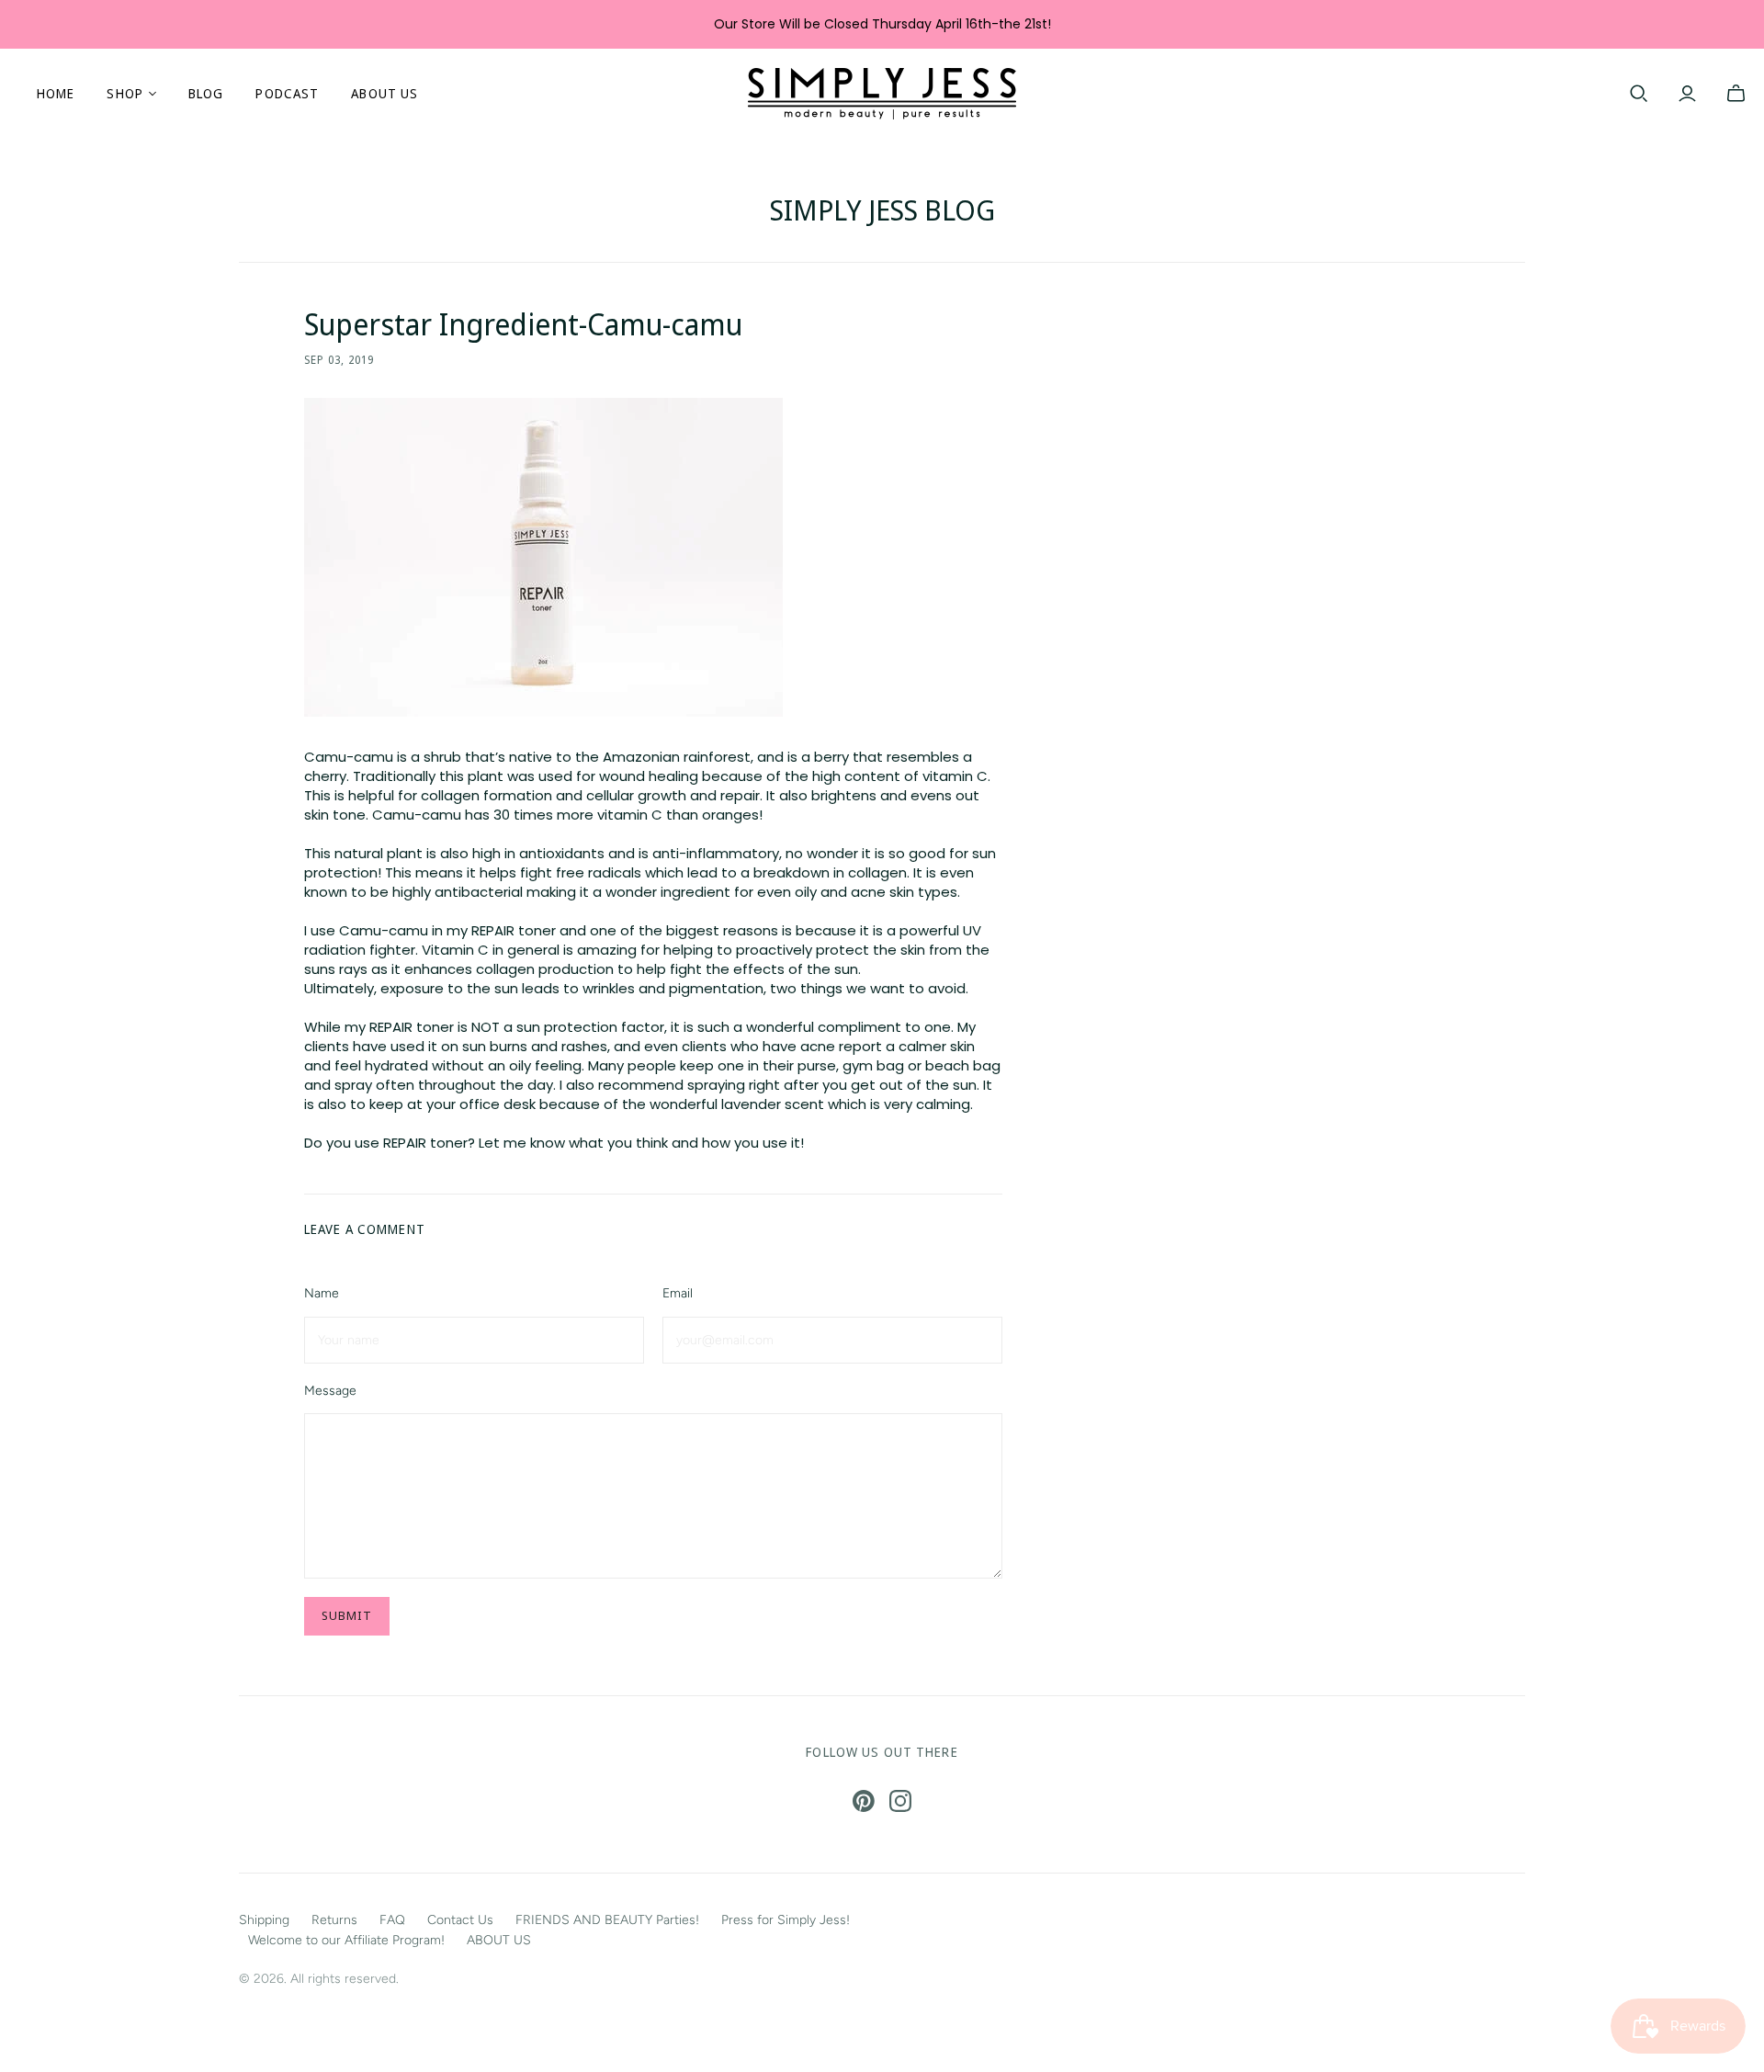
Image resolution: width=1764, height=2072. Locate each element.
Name (322, 1293)
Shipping (264, 1920)
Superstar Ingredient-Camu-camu (523, 324)
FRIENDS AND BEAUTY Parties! (607, 1920)
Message (330, 1391)
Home (56, 93)
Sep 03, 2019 (339, 360)
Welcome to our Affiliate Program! (346, 1940)
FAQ (392, 1920)
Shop (124, 93)
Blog (206, 93)
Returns (334, 1920)
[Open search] (1639, 94)
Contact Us (460, 1920)
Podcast (287, 93)
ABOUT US (384, 93)
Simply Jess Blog (882, 209)
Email (678, 1293)
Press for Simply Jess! (786, 1920)
